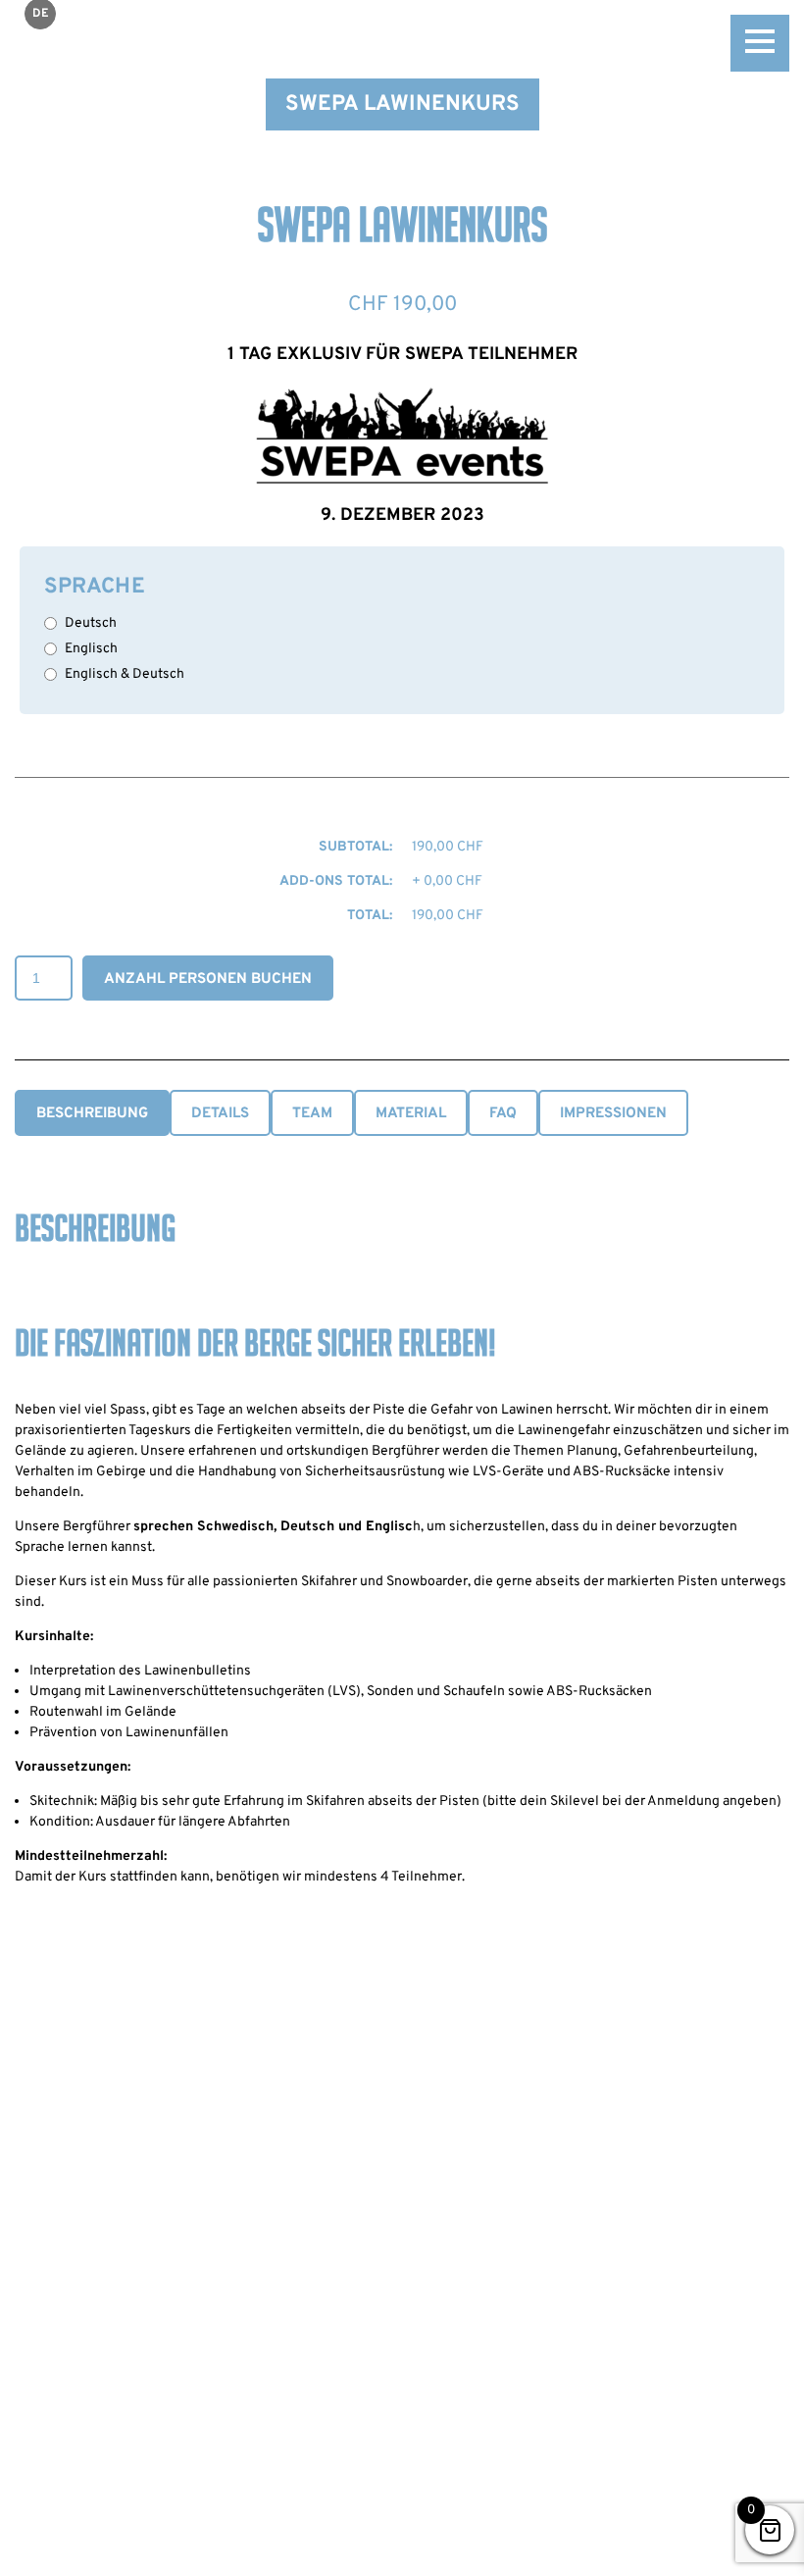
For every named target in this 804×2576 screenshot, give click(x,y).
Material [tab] (411, 1114)
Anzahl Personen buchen (208, 979)
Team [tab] (312, 1114)
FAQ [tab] (503, 1114)
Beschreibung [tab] (92, 1114)
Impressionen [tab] (613, 1114)
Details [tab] (220, 1114)
